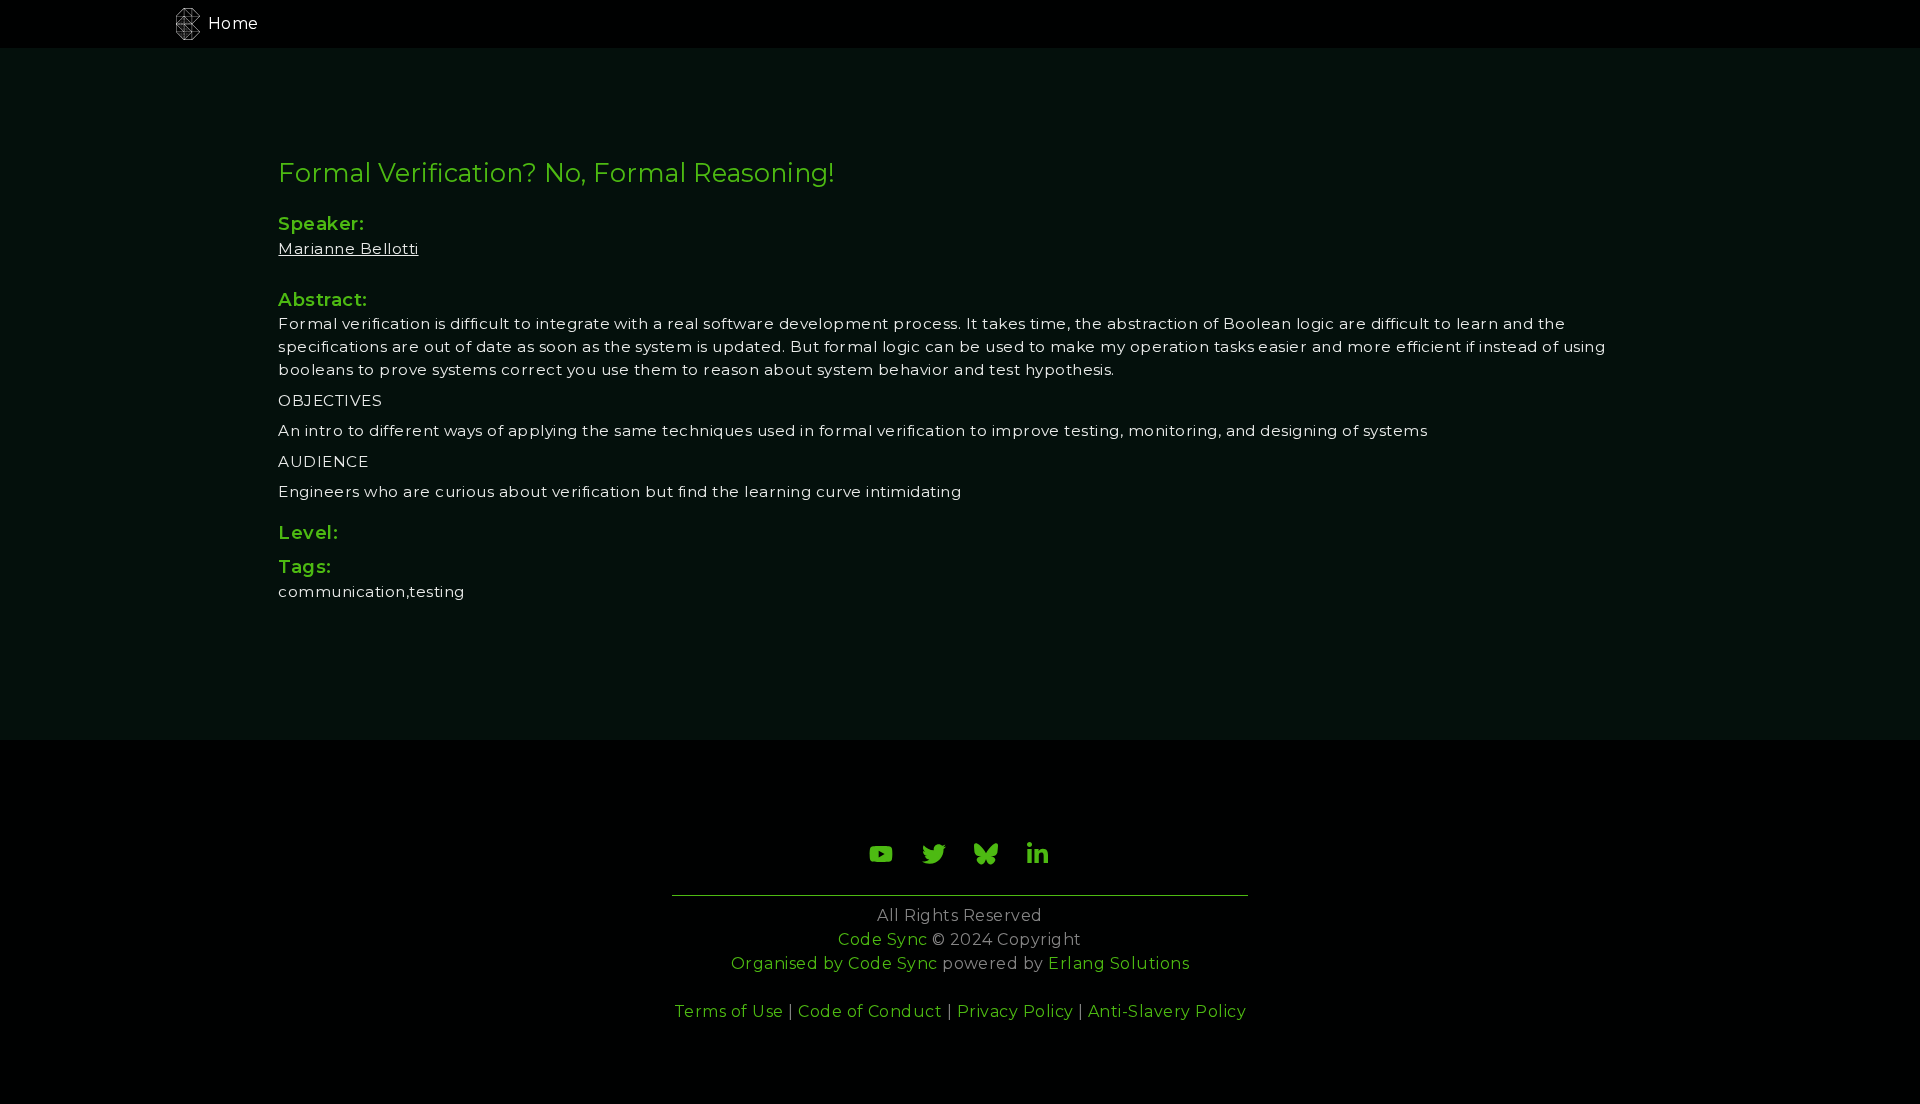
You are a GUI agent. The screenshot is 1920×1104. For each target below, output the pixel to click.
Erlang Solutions (1118, 963)
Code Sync (892, 963)
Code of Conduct (870, 1011)
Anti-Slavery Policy (1167, 1011)
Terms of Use (729, 1011)
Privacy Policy (1015, 1011)
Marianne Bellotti (348, 248)
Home (233, 23)
